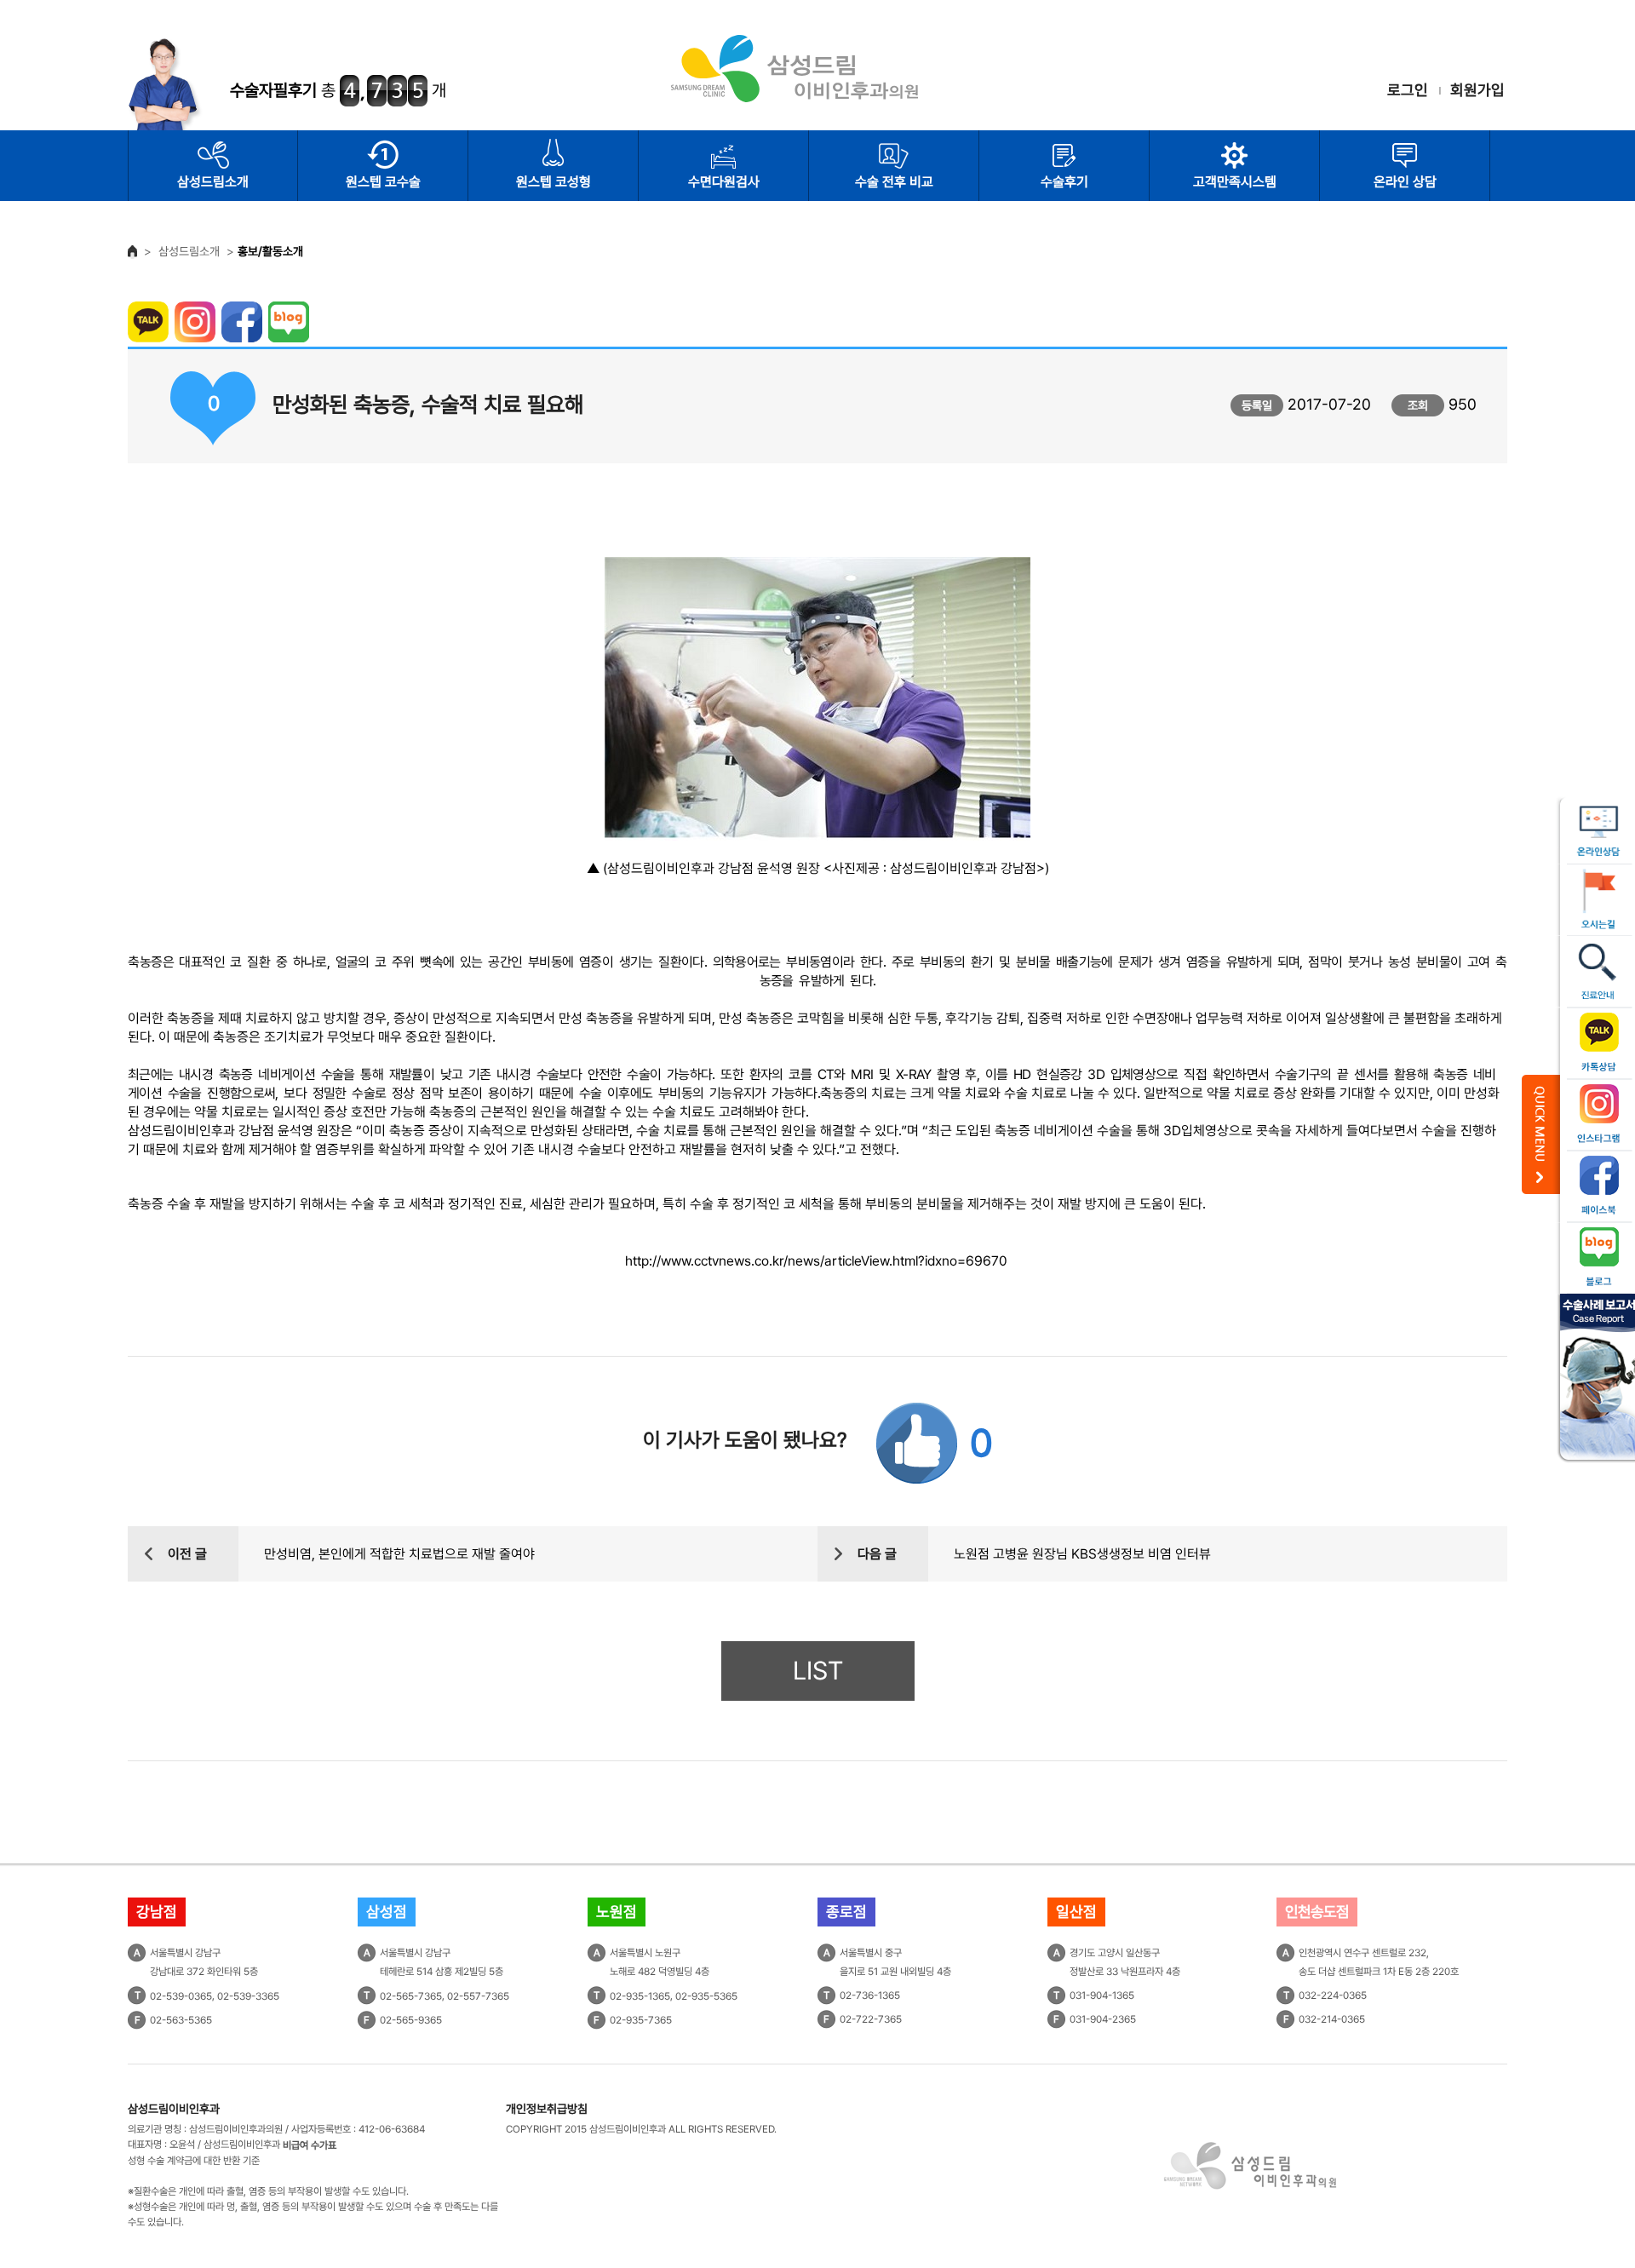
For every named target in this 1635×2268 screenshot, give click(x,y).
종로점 (846, 1912)
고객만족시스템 (1235, 182)
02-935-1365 (640, 1996)
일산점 (1076, 1912)
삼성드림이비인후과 (174, 2109)
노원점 (617, 1912)
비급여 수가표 (310, 2145)
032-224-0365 (1333, 1995)
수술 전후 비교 (894, 182)
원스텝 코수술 (383, 182)
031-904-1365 (1102, 1995)
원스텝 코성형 (554, 182)
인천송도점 (1317, 1912)
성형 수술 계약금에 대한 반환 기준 (194, 2161)
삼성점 (387, 1912)
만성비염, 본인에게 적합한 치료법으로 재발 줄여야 (399, 1554)
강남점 (157, 1912)
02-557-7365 (478, 1996)
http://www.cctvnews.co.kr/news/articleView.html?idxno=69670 (816, 1261)
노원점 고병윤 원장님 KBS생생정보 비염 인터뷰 (1082, 1554)
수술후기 (1064, 182)
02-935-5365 (706, 1996)
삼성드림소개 (213, 182)
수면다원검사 (724, 182)
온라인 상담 (1405, 182)
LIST (818, 1671)
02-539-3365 (248, 1996)
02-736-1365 (870, 1995)
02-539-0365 (181, 1996)
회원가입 (1477, 90)
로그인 (1408, 90)
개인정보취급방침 (547, 2109)
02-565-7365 (411, 1996)
